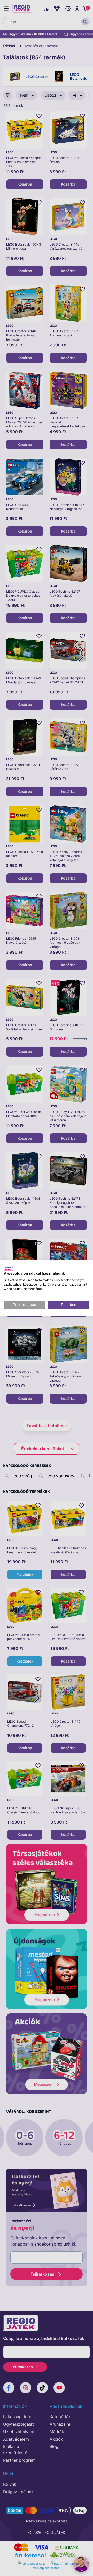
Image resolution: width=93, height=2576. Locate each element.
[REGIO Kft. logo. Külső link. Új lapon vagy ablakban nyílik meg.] (9, 1268)
